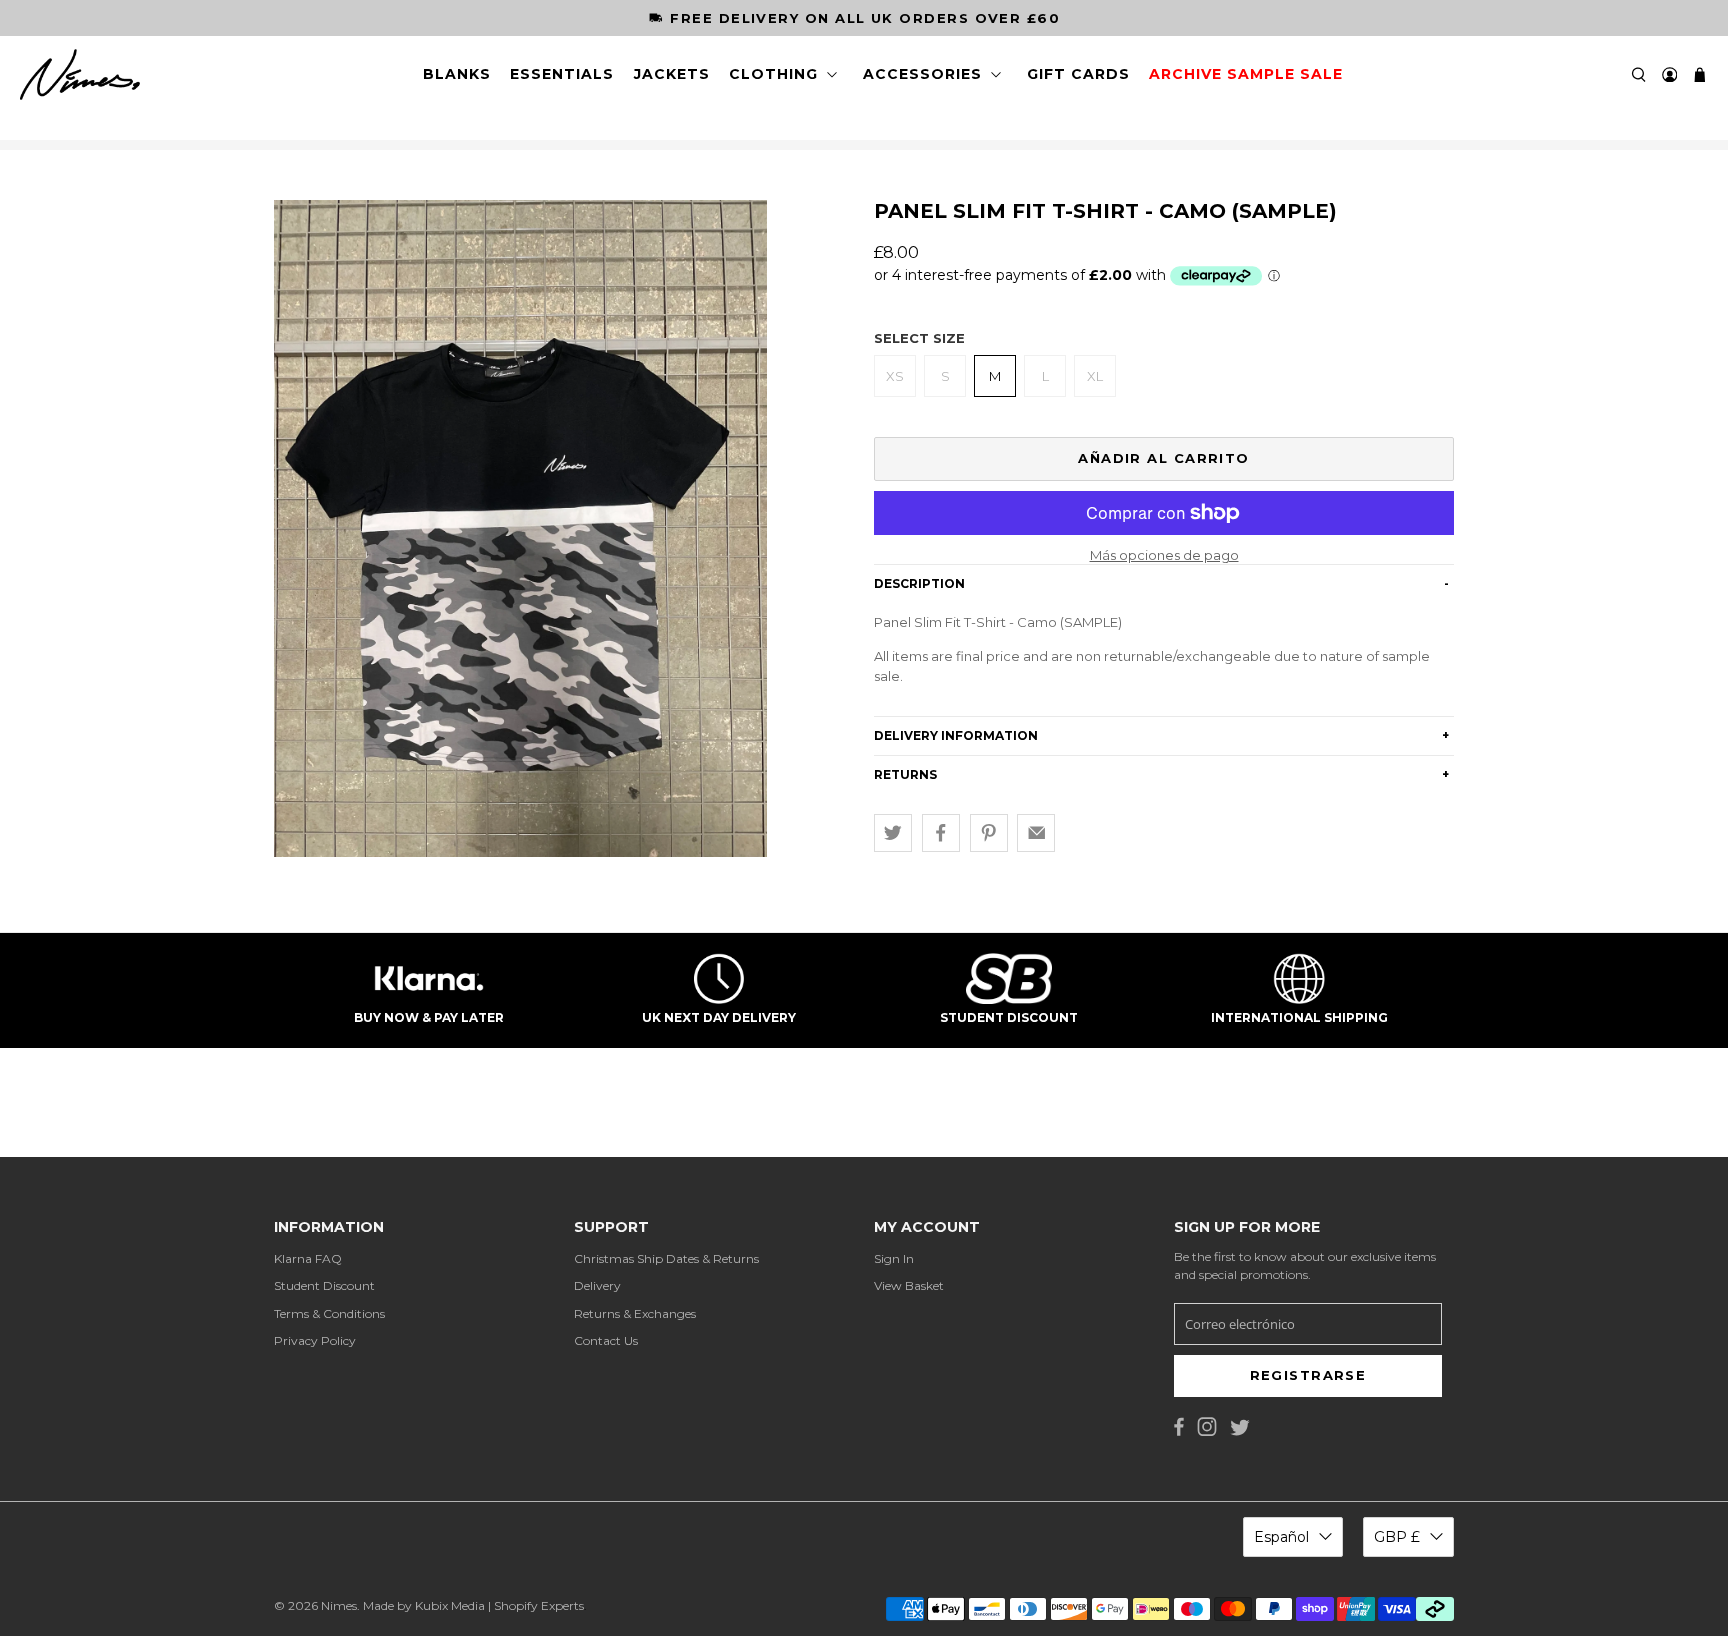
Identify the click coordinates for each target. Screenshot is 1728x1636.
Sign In (894, 1258)
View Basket (909, 1285)
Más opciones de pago (1164, 555)
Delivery (597, 1285)
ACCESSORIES (922, 74)
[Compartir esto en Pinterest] (989, 833)
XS (895, 376)
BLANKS (457, 74)
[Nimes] (80, 75)
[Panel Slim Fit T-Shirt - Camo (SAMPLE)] (520, 528)
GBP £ (1397, 1537)
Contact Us (606, 1340)
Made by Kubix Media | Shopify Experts (473, 1605)
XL (1095, 376)
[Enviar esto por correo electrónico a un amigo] (1036, 833)
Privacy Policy (315, 1340)
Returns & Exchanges (635, 1313)
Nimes (339, 1605)
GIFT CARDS (1078, 74)
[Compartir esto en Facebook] (941, 833)
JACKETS (672, 74)
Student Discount (324, 1285)
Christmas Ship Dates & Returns (666, 1258)
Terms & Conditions (329, 1313)
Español (1281, 1537)
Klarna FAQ (308, 1258)
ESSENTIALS (562, 74)
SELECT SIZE (919, 338)
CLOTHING (773, 74)
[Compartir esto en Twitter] (893, 833)
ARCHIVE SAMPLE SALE (1246, 74)
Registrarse (1308, 1375)
